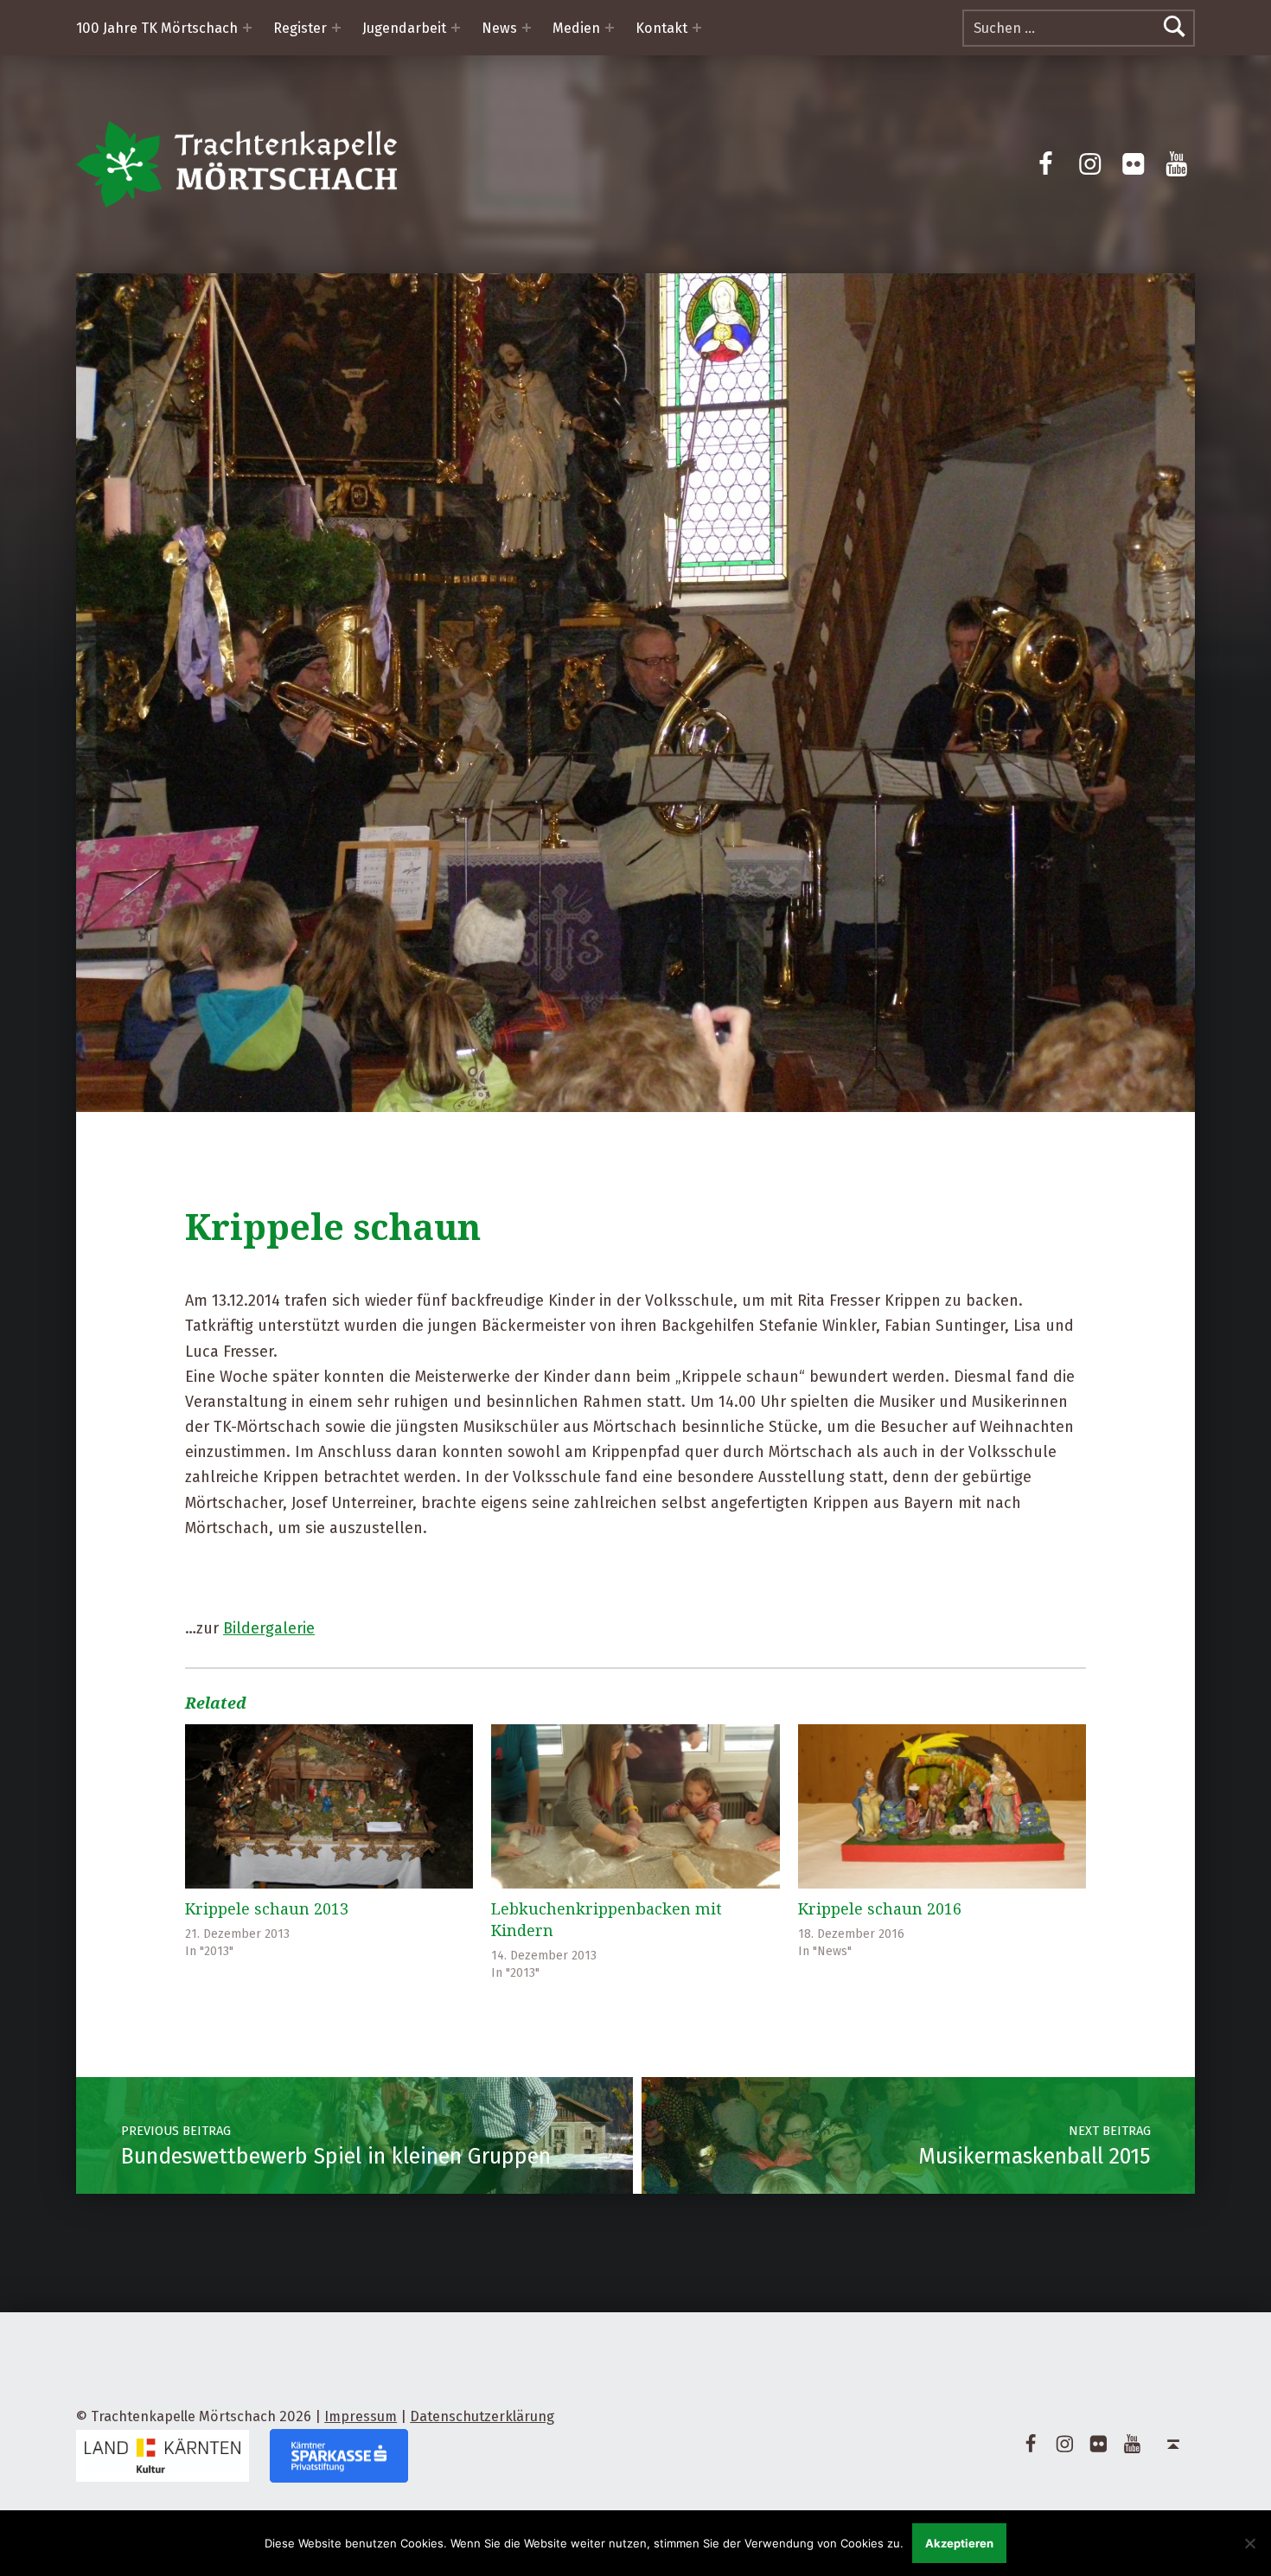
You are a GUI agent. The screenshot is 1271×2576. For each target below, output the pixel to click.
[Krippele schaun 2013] (329, 1807)
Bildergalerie (269, 1628)
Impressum (361, 2416)
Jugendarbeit (404, 28)
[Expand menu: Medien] (610, 28)
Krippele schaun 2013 (267, 1908)
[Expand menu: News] (527, 28)
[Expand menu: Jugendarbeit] (456, 28)
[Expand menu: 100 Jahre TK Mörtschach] (247, 28)
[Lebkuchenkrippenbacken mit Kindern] (635, 1807)
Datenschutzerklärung (482, 2416)
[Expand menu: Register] (336, 28)
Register (300, 28)
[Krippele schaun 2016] (942, 1807)
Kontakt (661, 28)
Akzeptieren (959, 2543)
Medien (576, 28)
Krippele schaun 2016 (880, 1908)
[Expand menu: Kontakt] (697, 28)
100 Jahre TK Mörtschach (157, 28)
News (499, 28)
